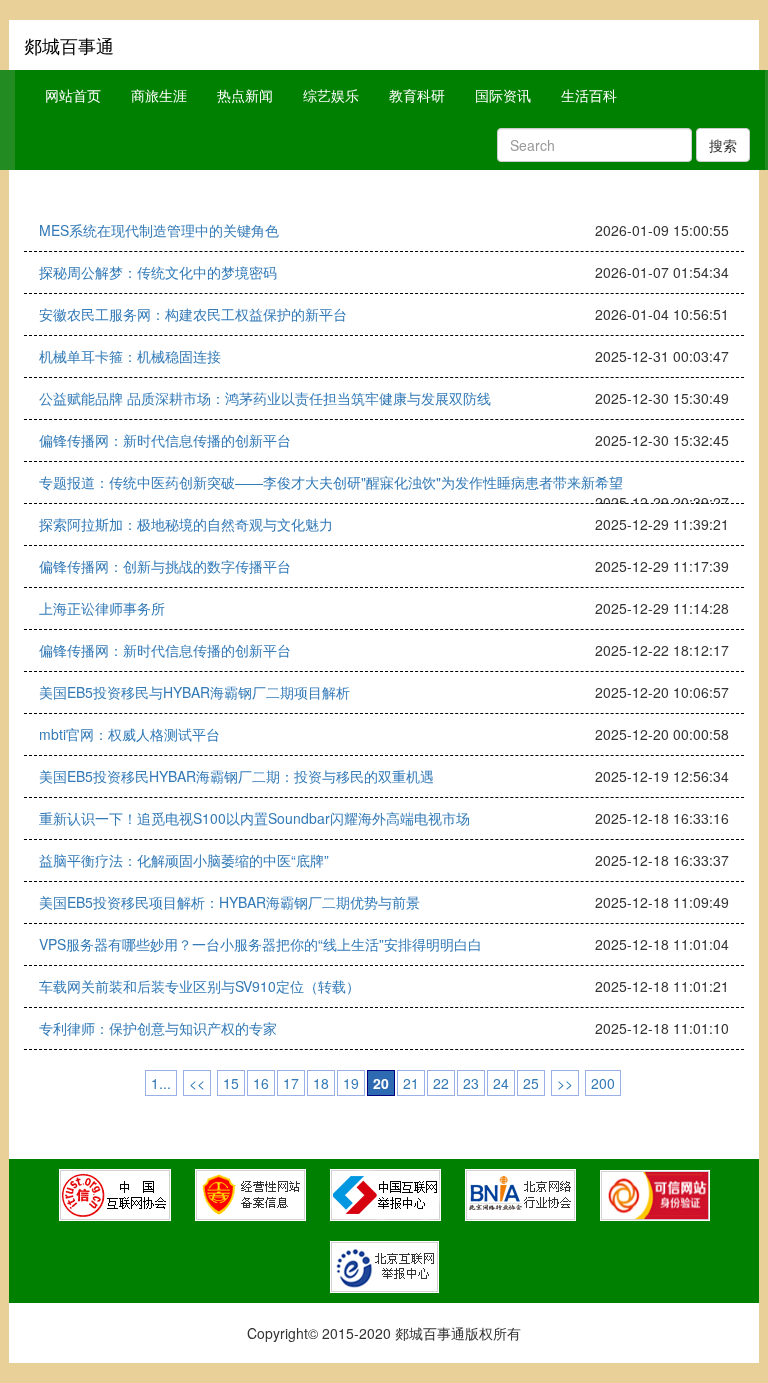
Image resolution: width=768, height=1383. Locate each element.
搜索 (723, 145)
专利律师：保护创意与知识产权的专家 (158, 1028)
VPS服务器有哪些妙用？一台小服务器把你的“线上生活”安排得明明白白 (260, 944)
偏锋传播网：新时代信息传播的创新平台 (165, 440)
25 (531, 1083)
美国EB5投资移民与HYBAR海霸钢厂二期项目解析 (194, 692)
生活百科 (589, 95)
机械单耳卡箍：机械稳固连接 (130, 356)
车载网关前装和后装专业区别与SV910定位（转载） (199, 986)
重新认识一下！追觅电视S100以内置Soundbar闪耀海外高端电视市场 (254, 818)
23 (471, 1083)
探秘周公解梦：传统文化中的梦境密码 (158, 272)
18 (321, 1083)
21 (411, 1083)
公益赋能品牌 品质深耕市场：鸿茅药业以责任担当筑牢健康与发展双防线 (265, 398)
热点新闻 (245, 95)
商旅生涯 (159, 95)
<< (197, 1083)
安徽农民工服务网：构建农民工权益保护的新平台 (193, 314)
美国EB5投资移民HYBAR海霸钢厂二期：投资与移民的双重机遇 (236, 776)
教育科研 (417, 95)
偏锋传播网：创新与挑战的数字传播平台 (165, 566)
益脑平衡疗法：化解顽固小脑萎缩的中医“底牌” (184, 860)
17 (291, 1083)
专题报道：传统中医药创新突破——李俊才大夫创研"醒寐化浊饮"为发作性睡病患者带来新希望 (331, 482)
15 (231, 1083)
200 (603, 1083)
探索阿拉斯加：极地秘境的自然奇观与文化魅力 (186, 524)
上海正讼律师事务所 (102, 608)
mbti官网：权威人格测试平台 (129, 734)
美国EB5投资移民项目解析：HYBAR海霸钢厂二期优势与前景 (229, 902)
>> (565, 1083)
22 (441, 1083)
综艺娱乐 (331, 95)
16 (261, 1083)
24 (501, 1083)
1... (161, 1083)
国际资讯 (503, 95)
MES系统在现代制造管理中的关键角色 (159, 230)
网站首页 (73, 95)
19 (351, 1083)
